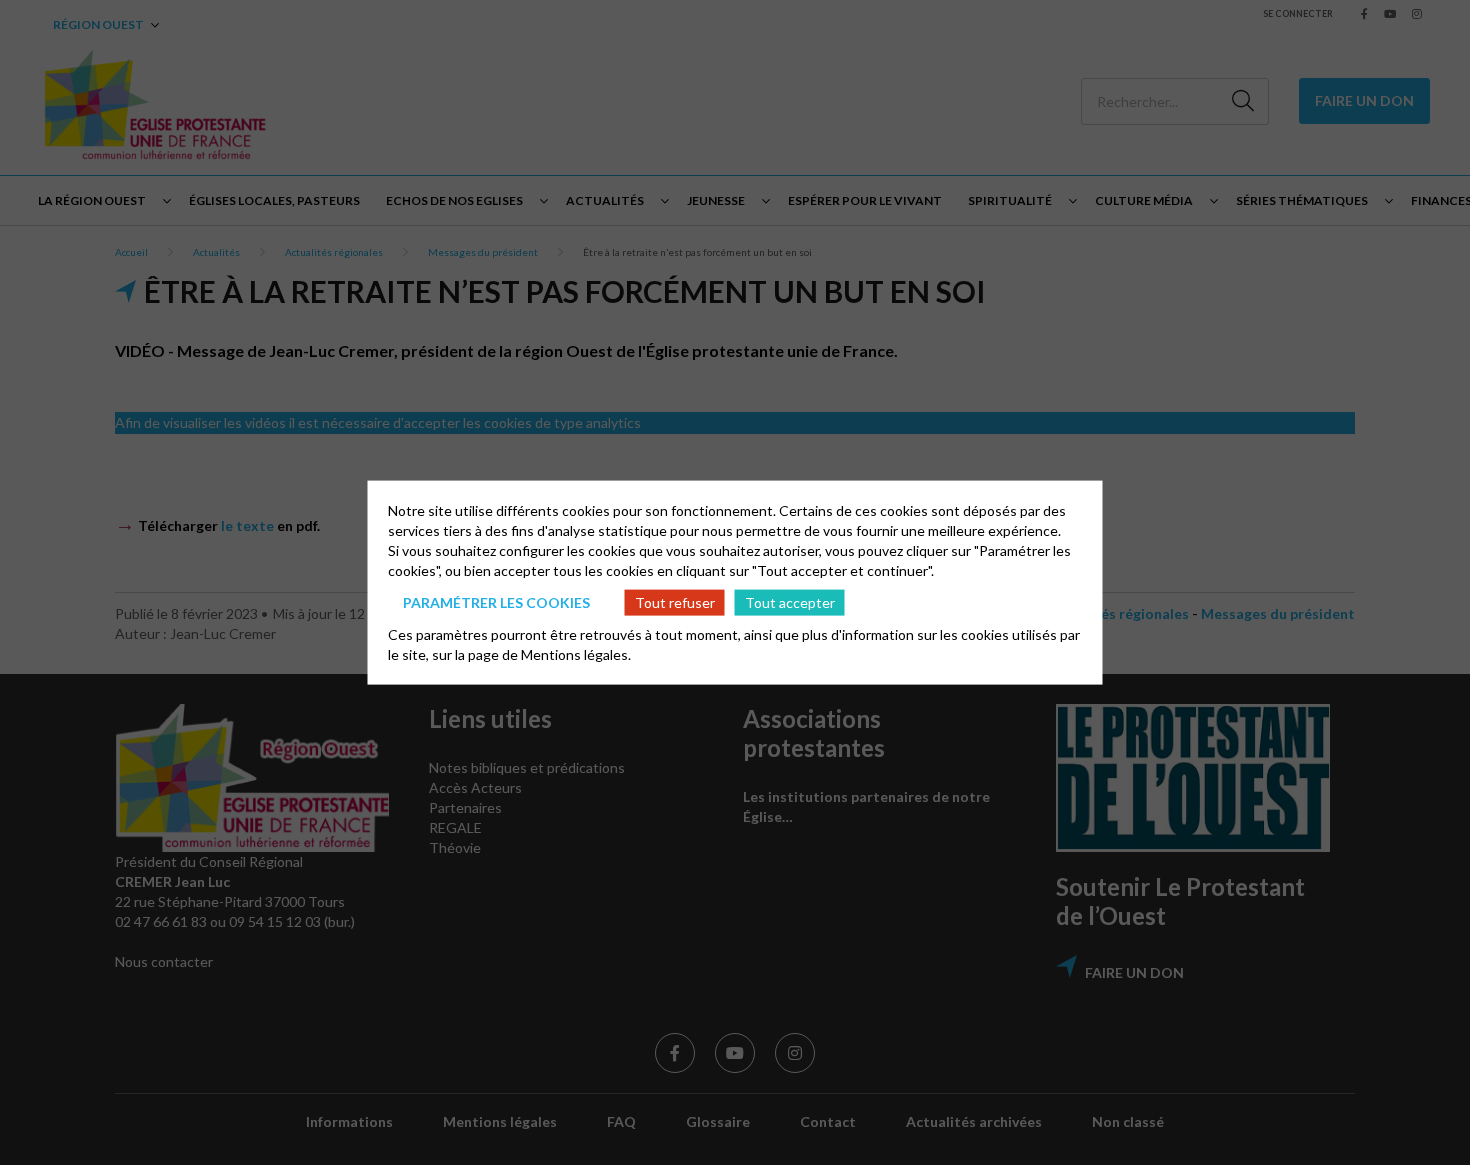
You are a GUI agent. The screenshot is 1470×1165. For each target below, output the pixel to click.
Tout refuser (675, 601)
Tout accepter (790, 601)
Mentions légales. (576, 654)
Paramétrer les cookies (496, 601)
